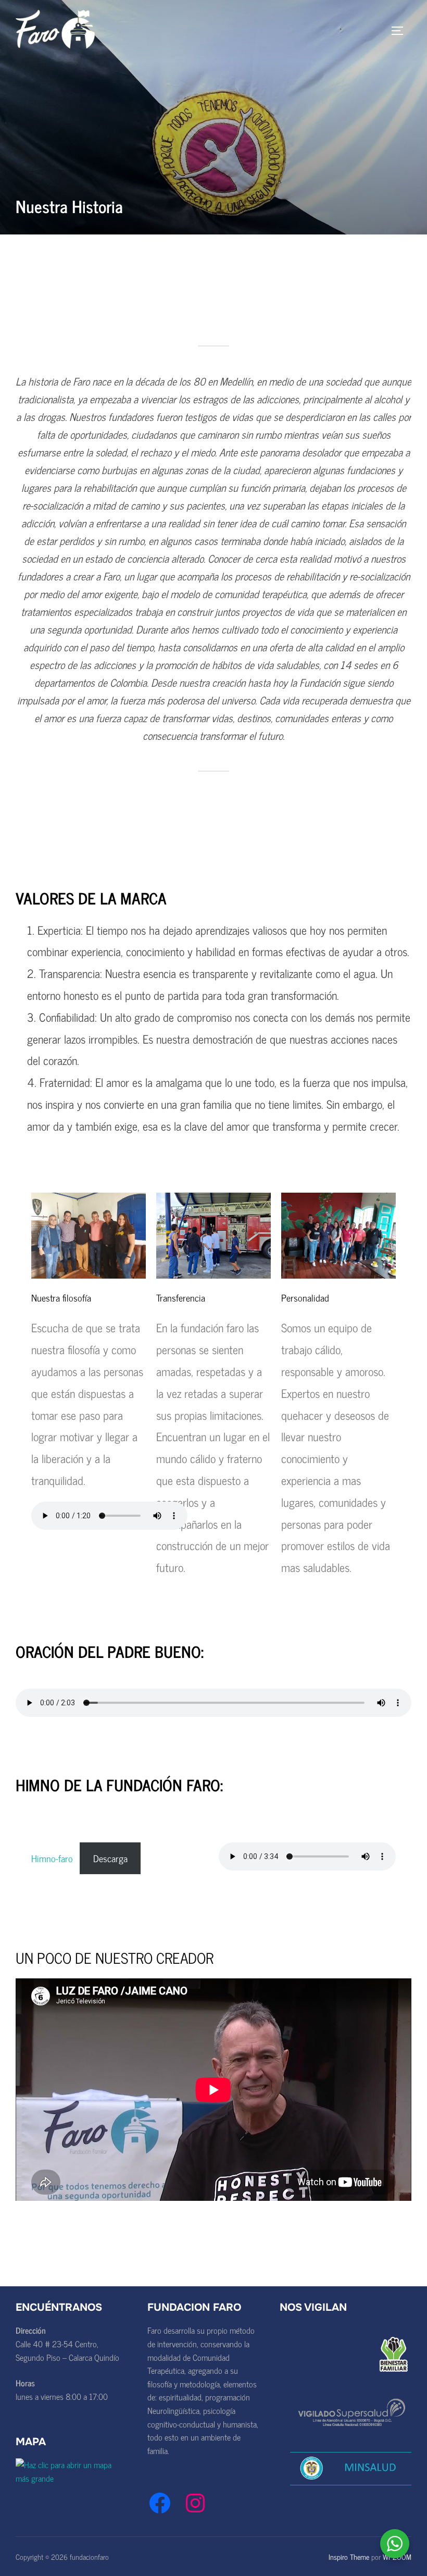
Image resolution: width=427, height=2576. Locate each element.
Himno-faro (52, 1858)
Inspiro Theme (349, 2556)
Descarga (110, 1858)
